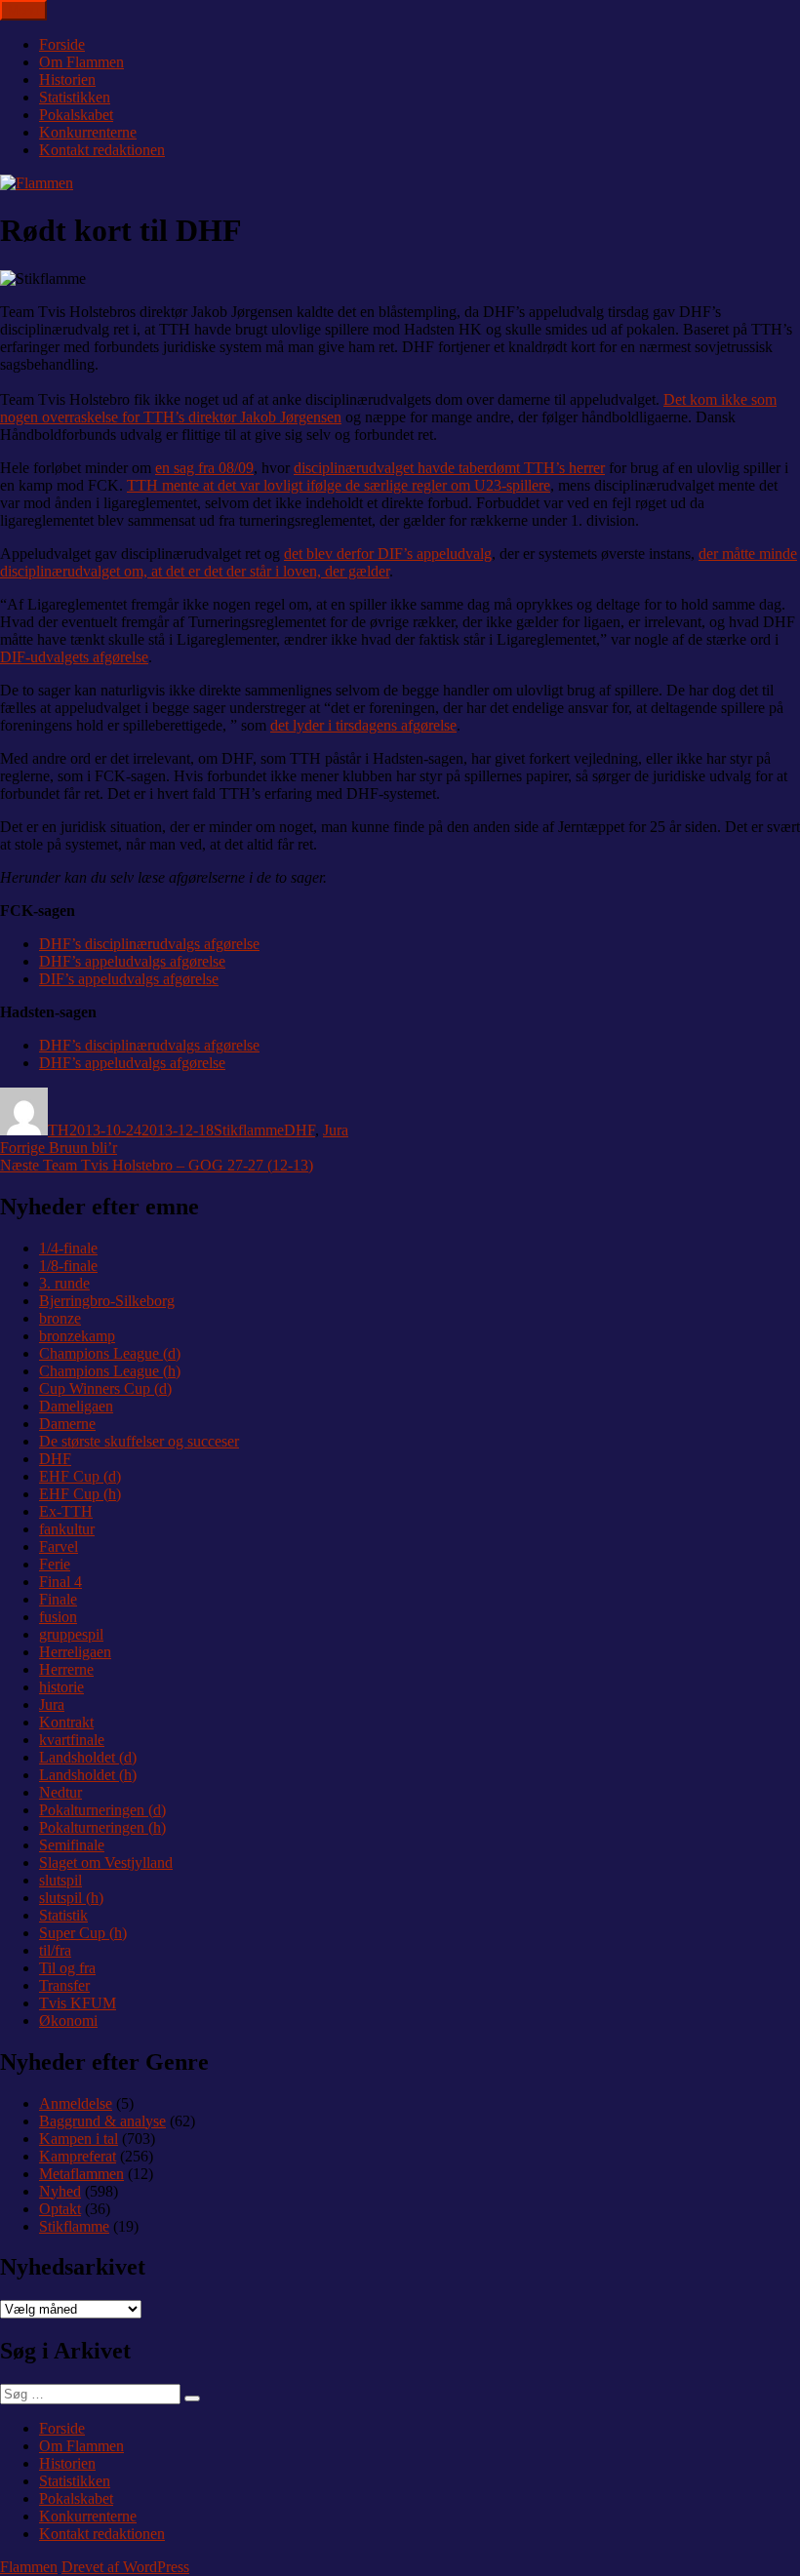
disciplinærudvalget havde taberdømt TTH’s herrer (449, 468)
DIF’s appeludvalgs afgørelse (129, 979)
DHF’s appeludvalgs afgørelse (132, 961)
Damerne (67, 1424)
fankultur (67, 1529)
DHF (300, 1130)
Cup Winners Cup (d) (105, 1388)
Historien (67, 79)
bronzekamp (77, 1336)
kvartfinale (72, 1740)
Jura (336, 1130)
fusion (58, 1617)
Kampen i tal (79, 2139)
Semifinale (72, 1845)
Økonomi (68, 2021)
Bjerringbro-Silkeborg (107, 1301)
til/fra (55, 1950)
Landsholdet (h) (88, 1775)
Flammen (29, 2567)
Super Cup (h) (83, 1933)
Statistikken (75, 97)
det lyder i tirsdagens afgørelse (363, 725)
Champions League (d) (110, 1353)
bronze (60, 1318)
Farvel (59, 1546)
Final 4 (60, 1582)
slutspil (60, 1880)
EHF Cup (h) (80, 1494)
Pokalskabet (76, 115)
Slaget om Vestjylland (106, 1863)
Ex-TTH (66, 1511)
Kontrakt (66, 1722)
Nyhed (60, 2191)
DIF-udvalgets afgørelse (74, 657)
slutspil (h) (71, 1898)
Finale (58, 1599)
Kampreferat (78, 2156)
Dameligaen (76, 1406)
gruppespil (71, 1634)
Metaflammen (81, 2174)
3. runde (64, 1283)
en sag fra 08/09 (204, 468)
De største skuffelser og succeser (139, 1441)
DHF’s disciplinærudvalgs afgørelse (149, 944)
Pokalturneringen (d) (102, 1810)
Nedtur (60, 1792)
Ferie (55, 1564)
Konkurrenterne (88, 132)
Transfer (64, 1985)
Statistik (63, 1915)
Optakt (60, 2209)
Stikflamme (249, 1130)
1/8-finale (68, 1266)
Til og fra (67, 1968)
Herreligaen (75, 1652)
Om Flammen (81, 62)
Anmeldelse (76, 2103)
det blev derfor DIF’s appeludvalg (388, 554)
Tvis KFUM (78, 2003)
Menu (23, 10)
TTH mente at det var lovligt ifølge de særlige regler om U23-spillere (339, 485)
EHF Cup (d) (80, 1476)
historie (61, 1687)
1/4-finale (68, 1248)
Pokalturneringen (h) (102, 1827)
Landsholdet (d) (88, 1757)
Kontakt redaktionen (102, 150)
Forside (62, 44)
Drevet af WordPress (125, 2567)
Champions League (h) (110, 1371)
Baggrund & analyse (102, 2121)
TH (59, 1130)
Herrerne (66, 1669)
